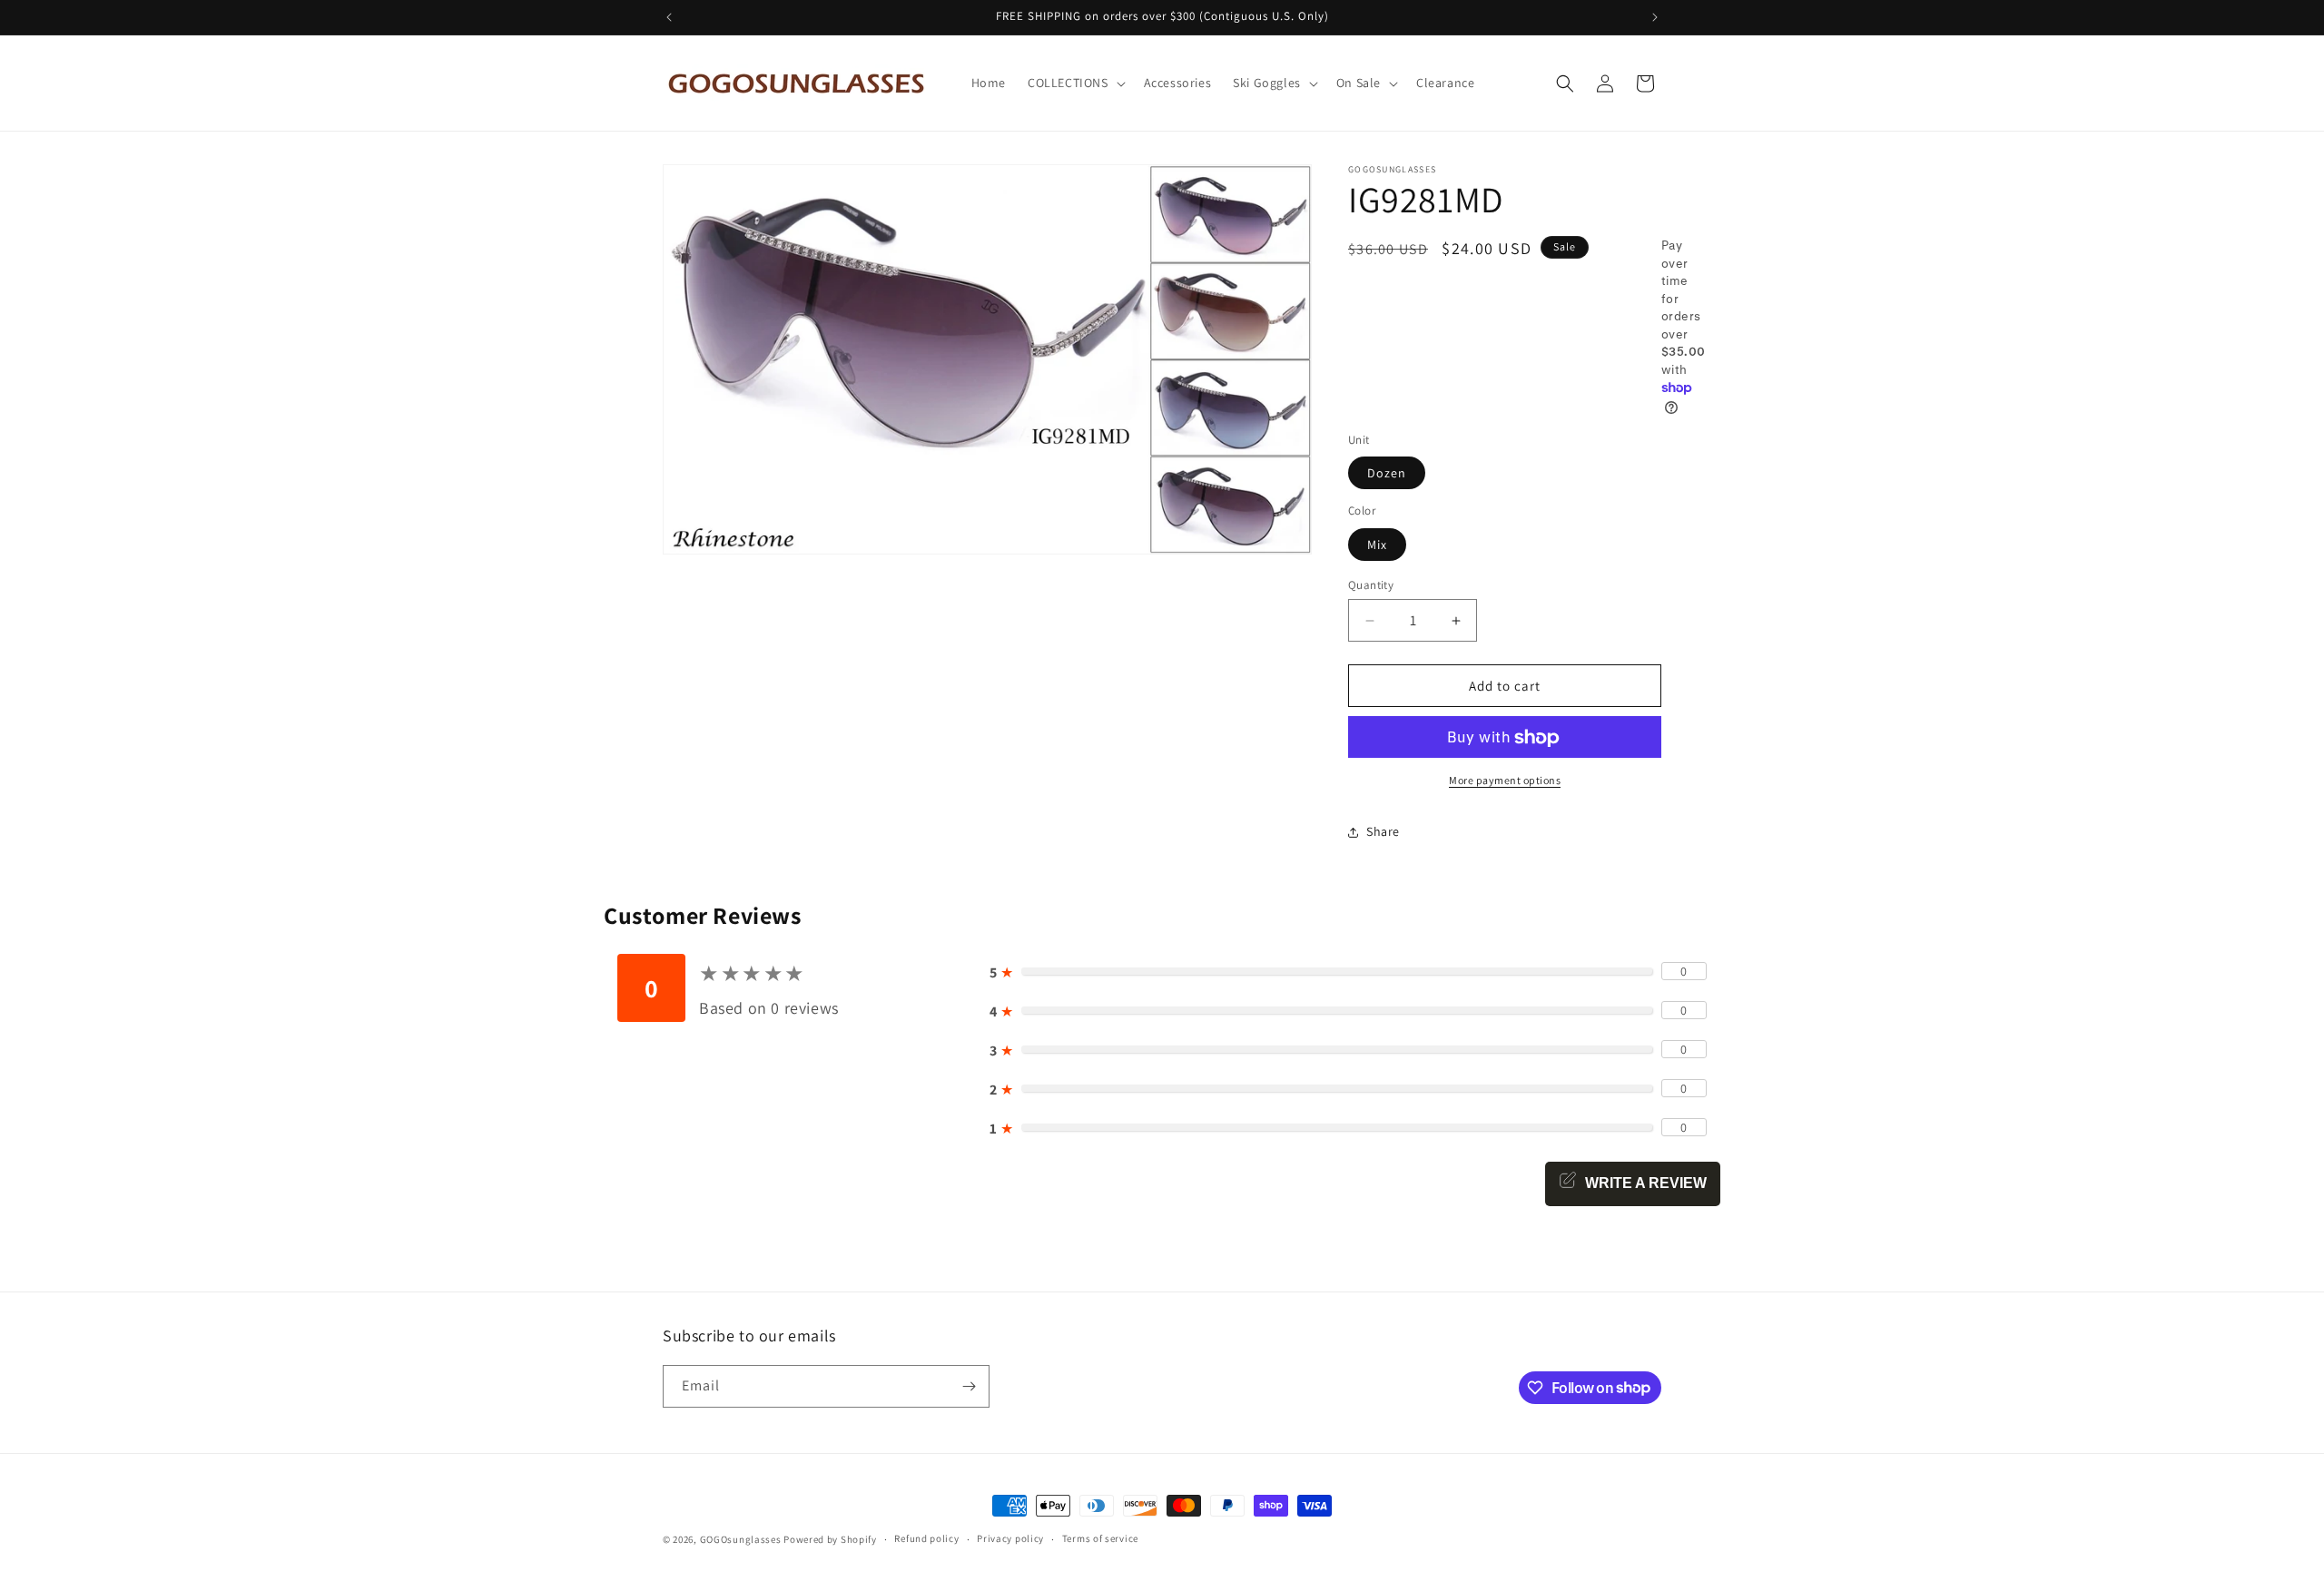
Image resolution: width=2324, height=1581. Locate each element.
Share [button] (1383, 831)
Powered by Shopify (830, 1539)
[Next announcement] (1655, 17)
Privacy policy (1010, 1538)
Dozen (1387, 474)
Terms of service (1100, 1538)
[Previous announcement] (669, 17)
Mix (1377, 545)
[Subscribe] (969, 1386)
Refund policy (926, 1538)
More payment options (1505, 781)
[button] (1075, 83)
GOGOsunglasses (741, 1539)
